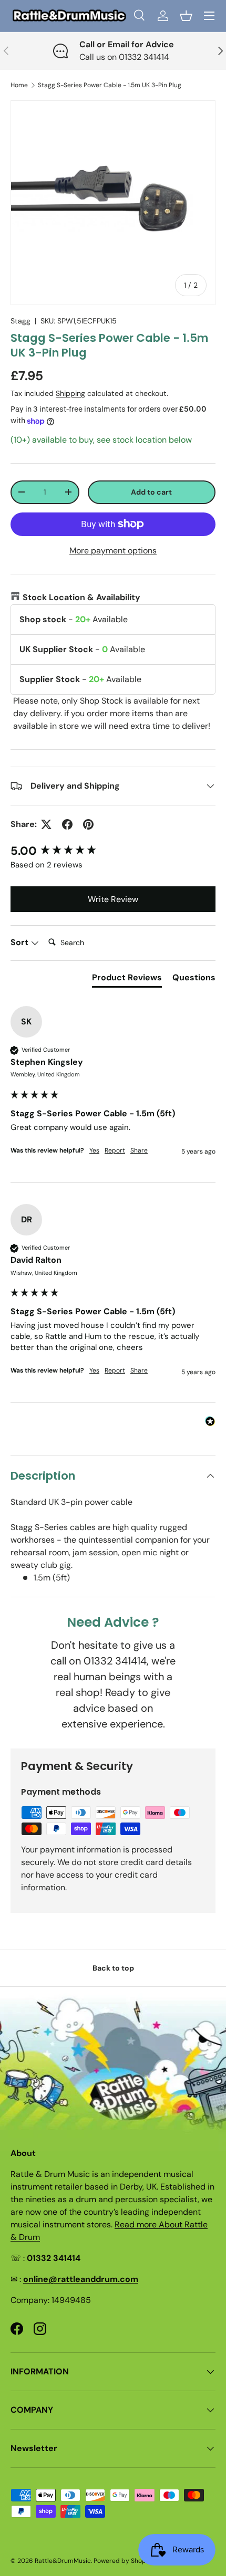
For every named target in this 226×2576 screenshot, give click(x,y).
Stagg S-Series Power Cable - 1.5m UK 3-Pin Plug (110, 85)
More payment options (113, 551)
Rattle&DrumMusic (63, 2561)
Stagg (20, 321)
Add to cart (151, 492)
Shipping (70, 393)
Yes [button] (94, 1150)
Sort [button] (20, 942)
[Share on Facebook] (67, 824)
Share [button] (139, 1150)
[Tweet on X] (46, 824)
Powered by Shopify (124, 2561)
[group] (113, 851)
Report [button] (115, 1150)
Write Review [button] (113, 899)
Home (19, 85)
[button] (186, 16)
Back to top (113, 1968)
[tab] (127, 980)
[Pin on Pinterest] (88, 824)
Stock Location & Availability (81, 597)
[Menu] (209, 16)
